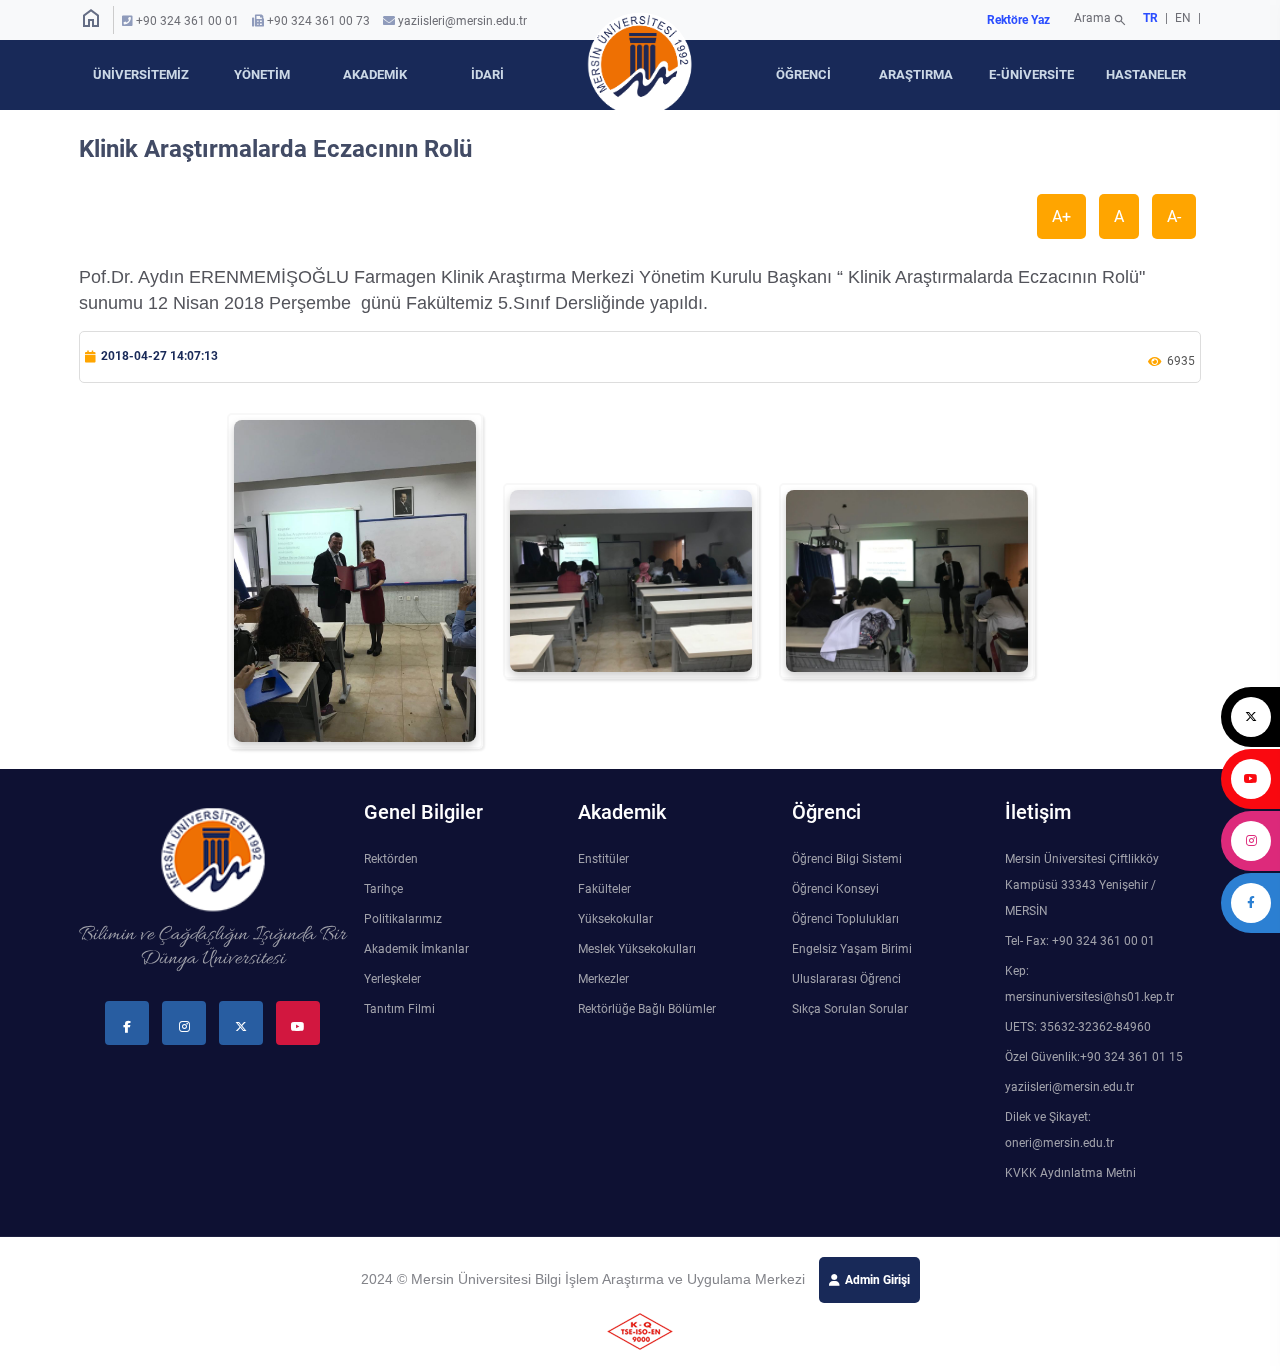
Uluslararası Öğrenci (846, 979)
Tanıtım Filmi (399, 1009)
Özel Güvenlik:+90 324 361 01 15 (1094, 1057)
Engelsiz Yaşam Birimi (852, 949)
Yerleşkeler (392, 979)
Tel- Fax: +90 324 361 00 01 (1080, 941)
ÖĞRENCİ (803, 74)
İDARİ (487, 74)
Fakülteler (604, 889)
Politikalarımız (403, 919)
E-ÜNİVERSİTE (1031, 74)
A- (1174, 216)
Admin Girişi (877, 1280)
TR (1150, 18)
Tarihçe (383, 889)
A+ (1061, 216)
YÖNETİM (262, 74)
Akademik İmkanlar (416, 949)
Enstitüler (603, 859)
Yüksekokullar (615, 919)
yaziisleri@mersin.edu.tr (462, 21)
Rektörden (391, 859)
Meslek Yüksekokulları (637, 949)
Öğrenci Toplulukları (845, 919)
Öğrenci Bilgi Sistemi (847, 859)
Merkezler (603, 979)
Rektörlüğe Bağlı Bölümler (647, 1009)
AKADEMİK (375, 74)
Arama (1100, 20)
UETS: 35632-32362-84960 (1078, 1027)
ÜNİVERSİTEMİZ (141, 74)
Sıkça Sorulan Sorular (850, 1009)
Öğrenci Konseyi (835, 889)
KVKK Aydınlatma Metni (1070, 1173)
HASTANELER (1146, 74)
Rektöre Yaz (1018, 20)
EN (1184, 18)
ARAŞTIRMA (916, 74)
